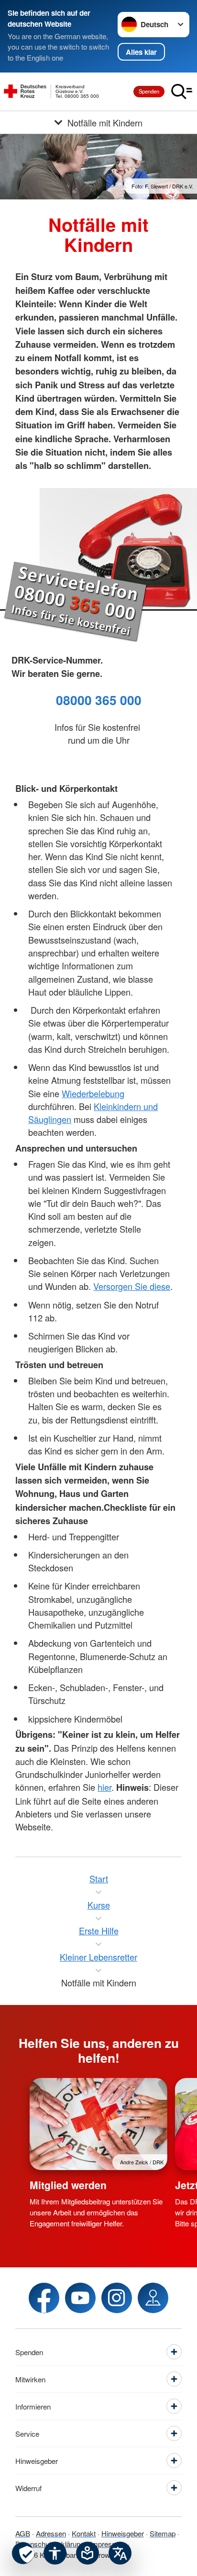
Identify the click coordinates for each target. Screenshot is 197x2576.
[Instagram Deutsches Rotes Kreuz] (117, 2298)
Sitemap (163, 2533)
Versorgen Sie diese (132, 1286)
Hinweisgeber (123, 2533)
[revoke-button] (23, 2553)
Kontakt (84, 2533)
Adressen (51, 2533)
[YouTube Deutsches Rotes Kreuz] (80, 2298)
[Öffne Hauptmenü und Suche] (182, 92)
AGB (23, 2533)
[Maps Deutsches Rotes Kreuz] (153, 2298)
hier (104, 1787)
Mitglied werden (68, 2185)
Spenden (149, 91)
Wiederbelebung (93, 1093)
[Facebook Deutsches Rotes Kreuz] (44, 2298)
